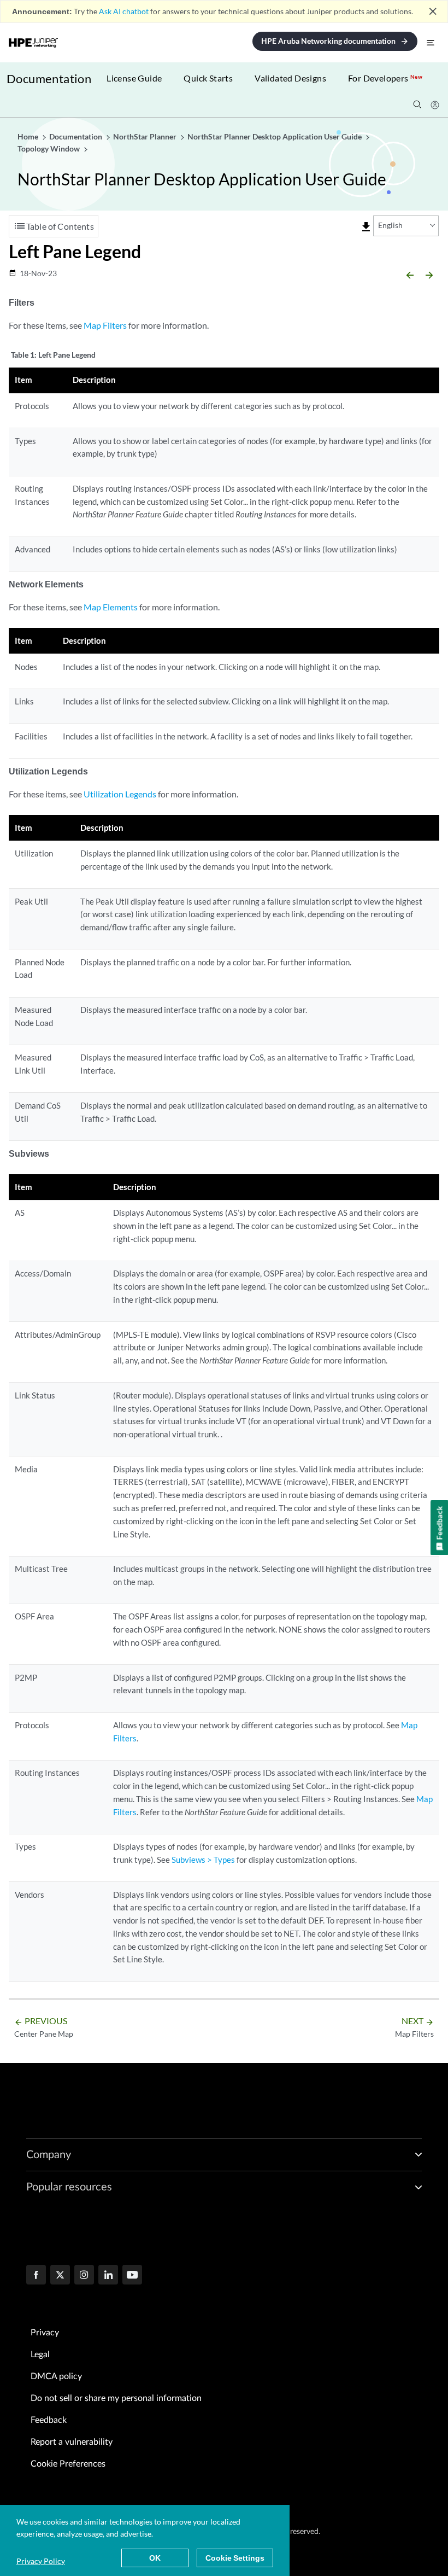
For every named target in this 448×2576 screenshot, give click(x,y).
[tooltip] (366, 227)
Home (29, 136)
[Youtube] (132, 2276)
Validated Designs (290, 78)
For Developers (385, 78)
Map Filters (105, 325)
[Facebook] (36, 2276)
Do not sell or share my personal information (116, 2398)
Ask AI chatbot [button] (124, 11)
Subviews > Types (203, 1860)
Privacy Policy (41, 2561)
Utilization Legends (120, 794)
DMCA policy (56, 2376)
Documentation (49, 78)
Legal (40, 2354)
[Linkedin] (108, 2276)
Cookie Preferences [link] (68, 2464)
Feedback (49, 2420)
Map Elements (111, 607)
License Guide (134, 78)
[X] (60, 2276)
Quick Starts (208, 78)
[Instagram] (84, 2276)
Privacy (45, 2333)
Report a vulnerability (72, 2442)
